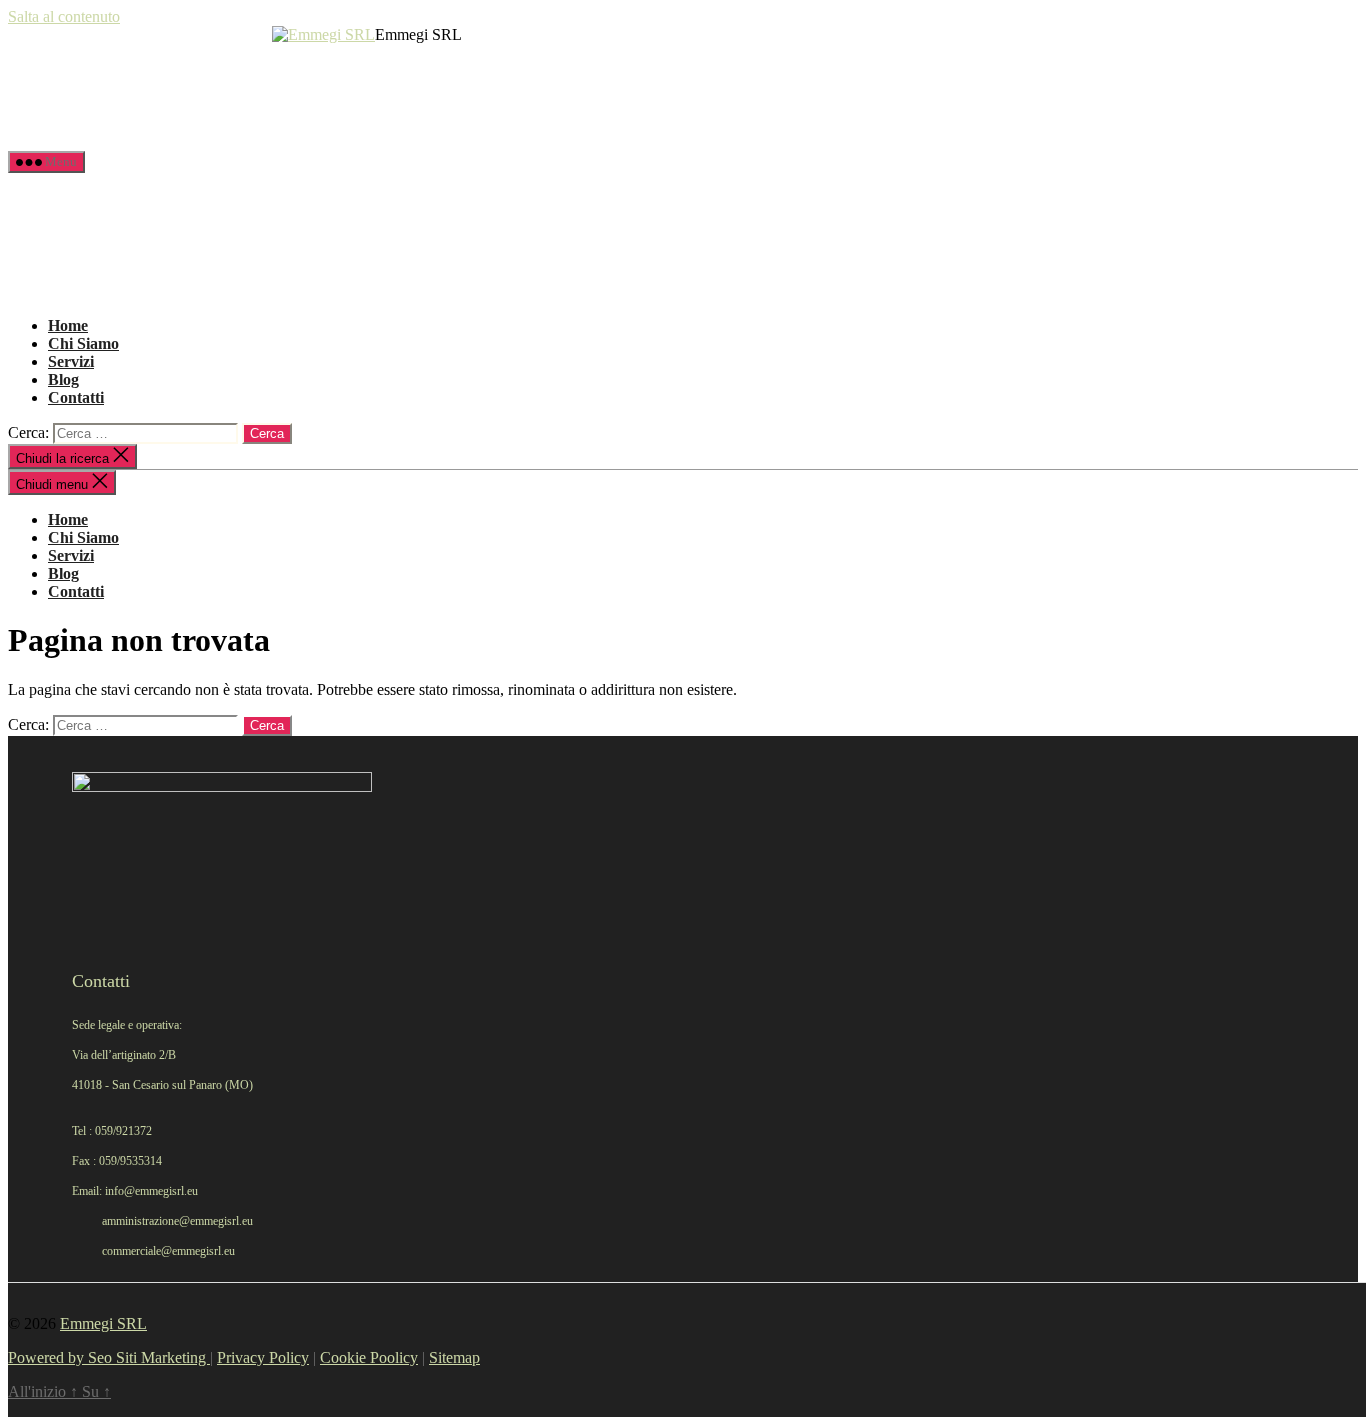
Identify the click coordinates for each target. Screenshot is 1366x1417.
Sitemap (454, 1357)
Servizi (71, 361)
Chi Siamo (83, 343)
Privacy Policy (263, 1357)
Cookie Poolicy (369, 1357)
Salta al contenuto (64, 16)
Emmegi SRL (103, 1323)
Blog (63, 379)
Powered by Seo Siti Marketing (109, 1357)
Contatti (76, 397)
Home (68, 325)
